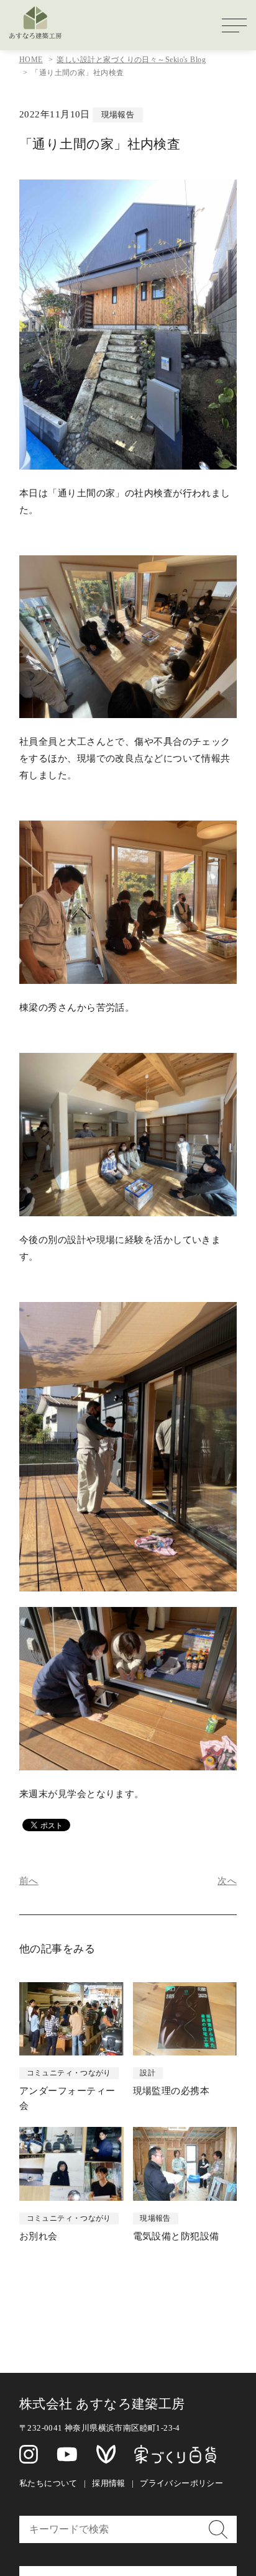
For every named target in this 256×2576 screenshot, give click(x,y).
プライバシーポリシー (181, 2483)
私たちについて (48, 2483)
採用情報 (109, 2483)
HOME (31, 60)
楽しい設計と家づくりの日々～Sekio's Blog (131, 60)
